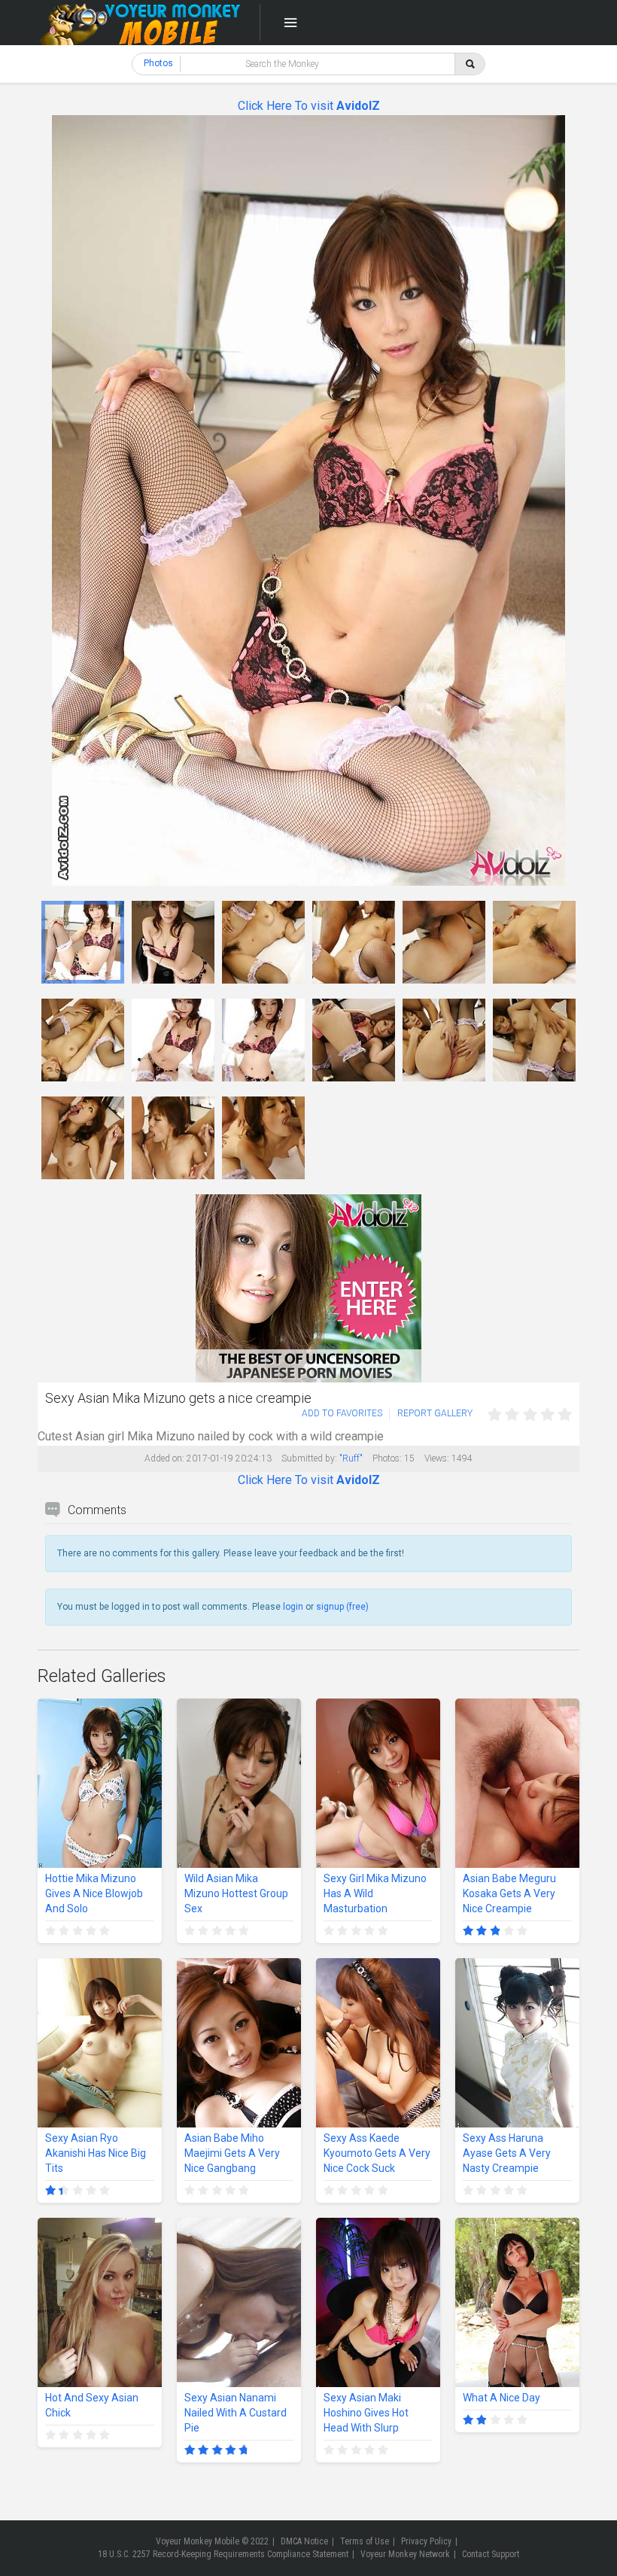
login (293, 1607)
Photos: (387, 1458)
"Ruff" (351, 1458)
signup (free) (342, 1607)
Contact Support (491, 2554)
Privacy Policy (426, 2541)
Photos (158, 63)
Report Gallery (435, 1413)
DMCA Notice (304, 2541)
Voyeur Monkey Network (405, 2554)
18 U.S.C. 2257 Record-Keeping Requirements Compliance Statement (223, 2554)
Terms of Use (365, 2541)
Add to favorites (342, 1413)
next (566, 501)
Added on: (164, 1458)
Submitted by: (309, 1458)
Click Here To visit (309, 106)
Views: (437, 1458)
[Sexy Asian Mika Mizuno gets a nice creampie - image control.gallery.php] (83, 942)
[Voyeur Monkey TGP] (140, 23)
